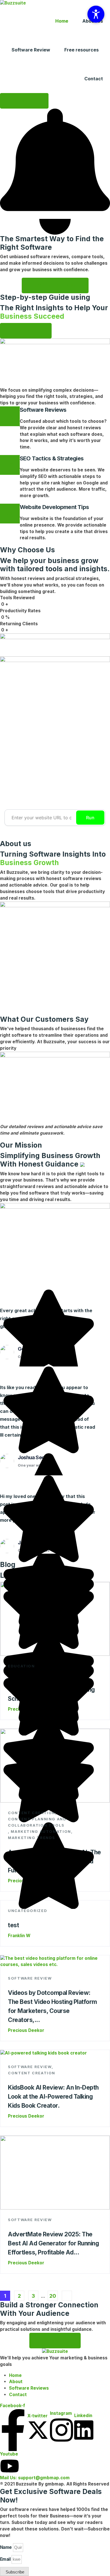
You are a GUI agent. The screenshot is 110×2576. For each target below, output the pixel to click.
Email (5, 2559)
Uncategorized (27, 1911)
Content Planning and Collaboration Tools (37, 1822)
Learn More (26, 331)
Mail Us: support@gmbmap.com (35, 2478)
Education (21, 1666)
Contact (94, 79)
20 (53, 2296)
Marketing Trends (32, 1838)
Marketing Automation (41, 1831)
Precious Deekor (26, 2030)
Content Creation (32, 1813)
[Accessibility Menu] (96, 14)
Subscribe (24, 101)
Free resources (82, 50)
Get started (55, 2340)
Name (6, 2547)
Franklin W (19, 1936)
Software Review (31, 50)
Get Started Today (55, 285)
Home (62, 21)
